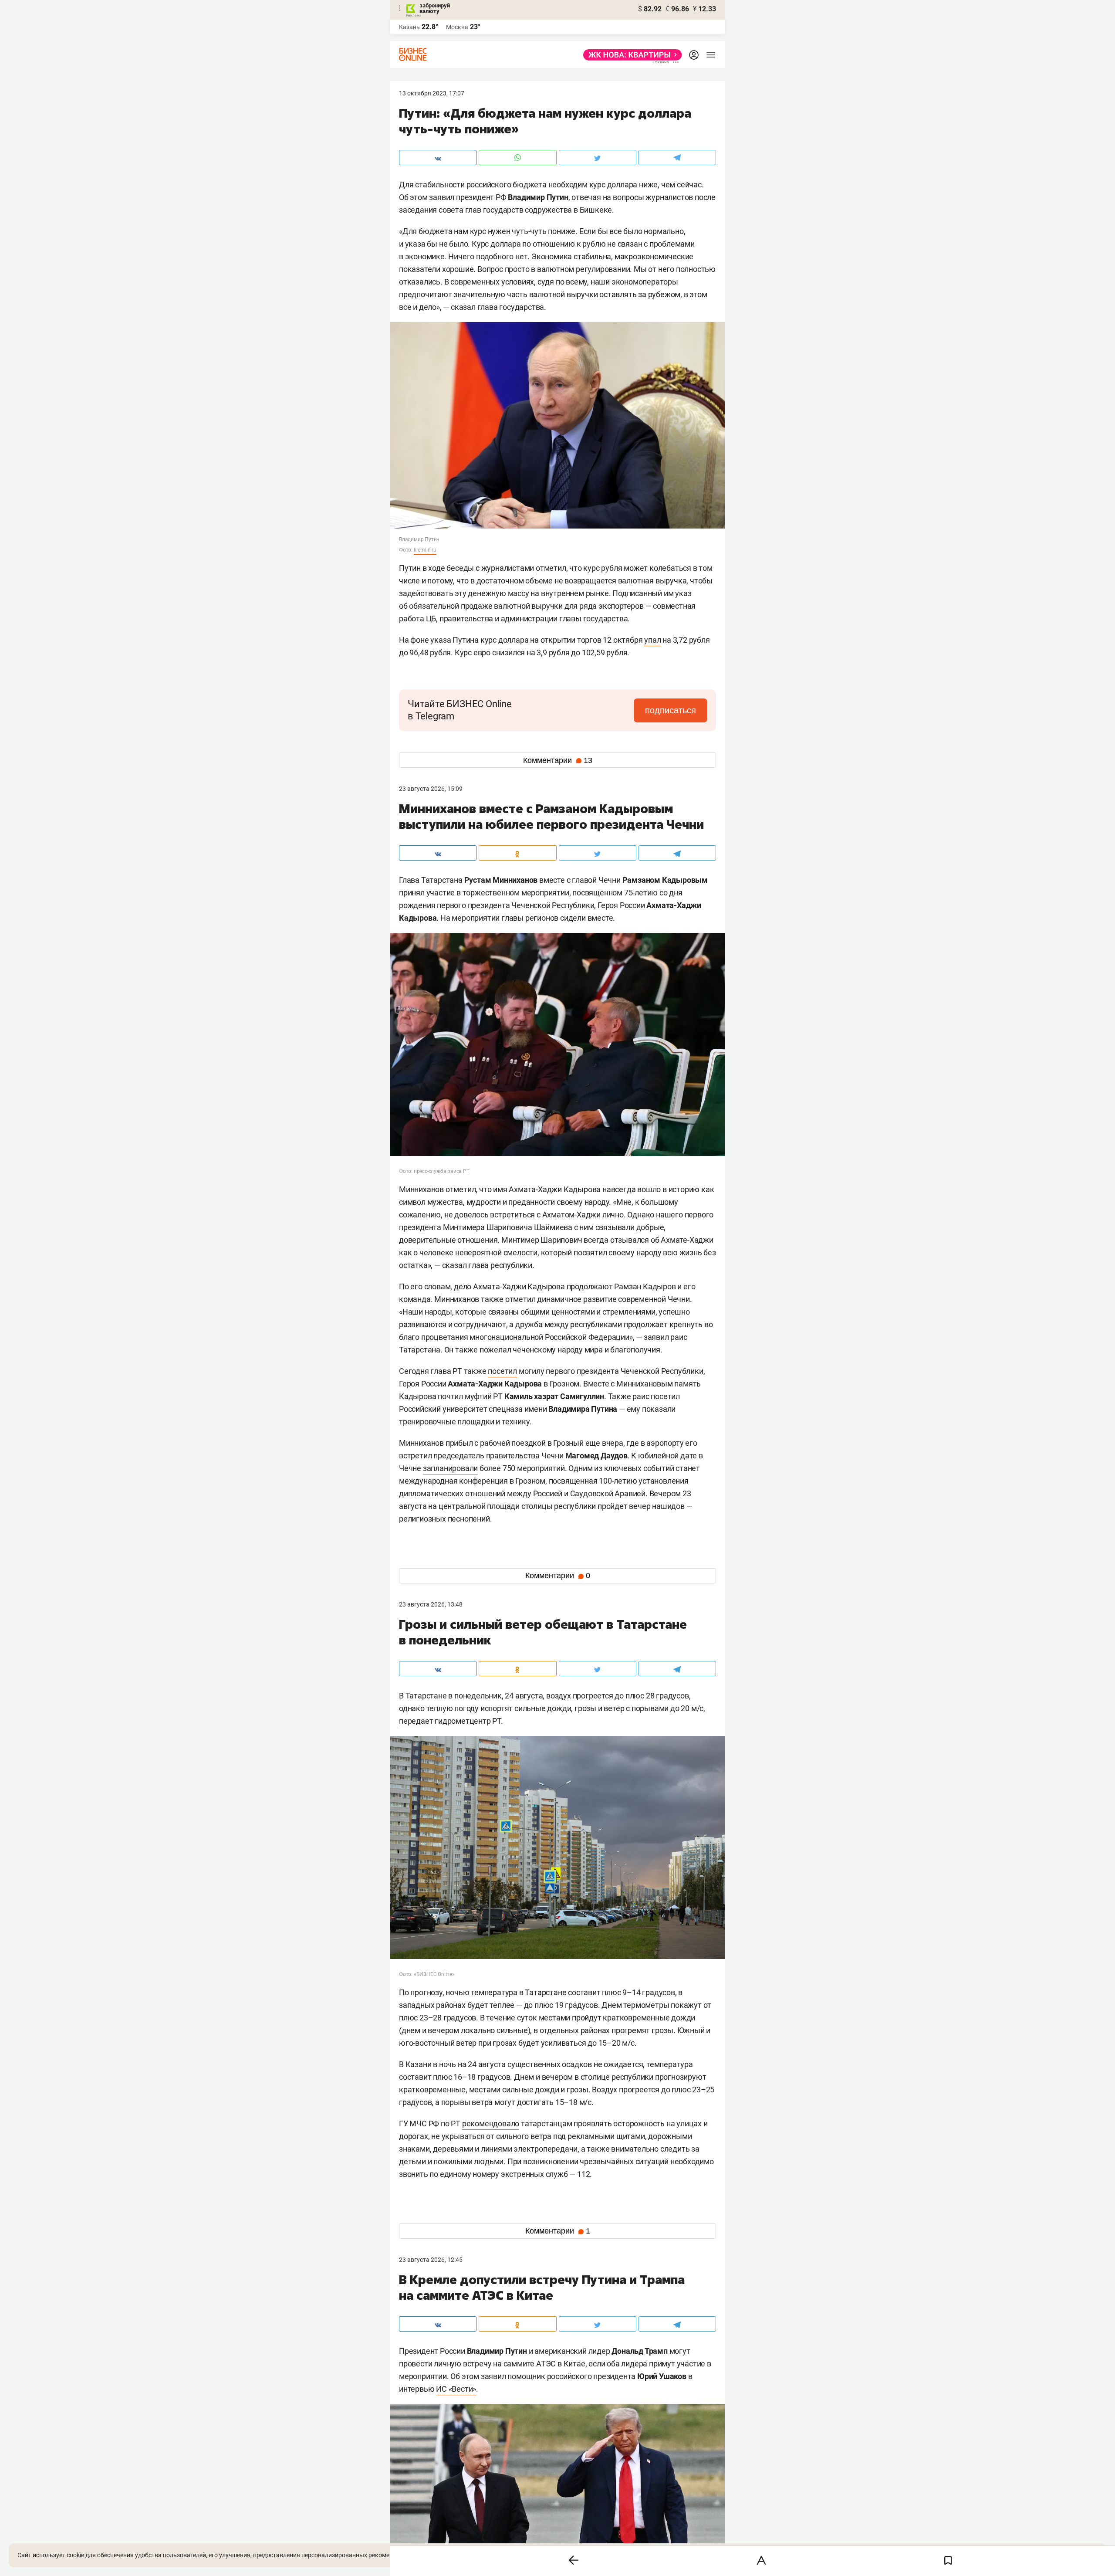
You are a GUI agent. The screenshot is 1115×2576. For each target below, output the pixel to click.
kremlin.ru (425, 550)
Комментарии (558, 760)
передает (416, 1721)
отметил (551, 568)
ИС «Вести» (456, 2389)
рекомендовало (491, 2124)
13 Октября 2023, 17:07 (432, 93)
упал (652, 640)
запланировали (450, 1468)
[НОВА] (630, 55)
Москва (457, 27)
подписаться (671, 710)
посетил (502, 1371)
